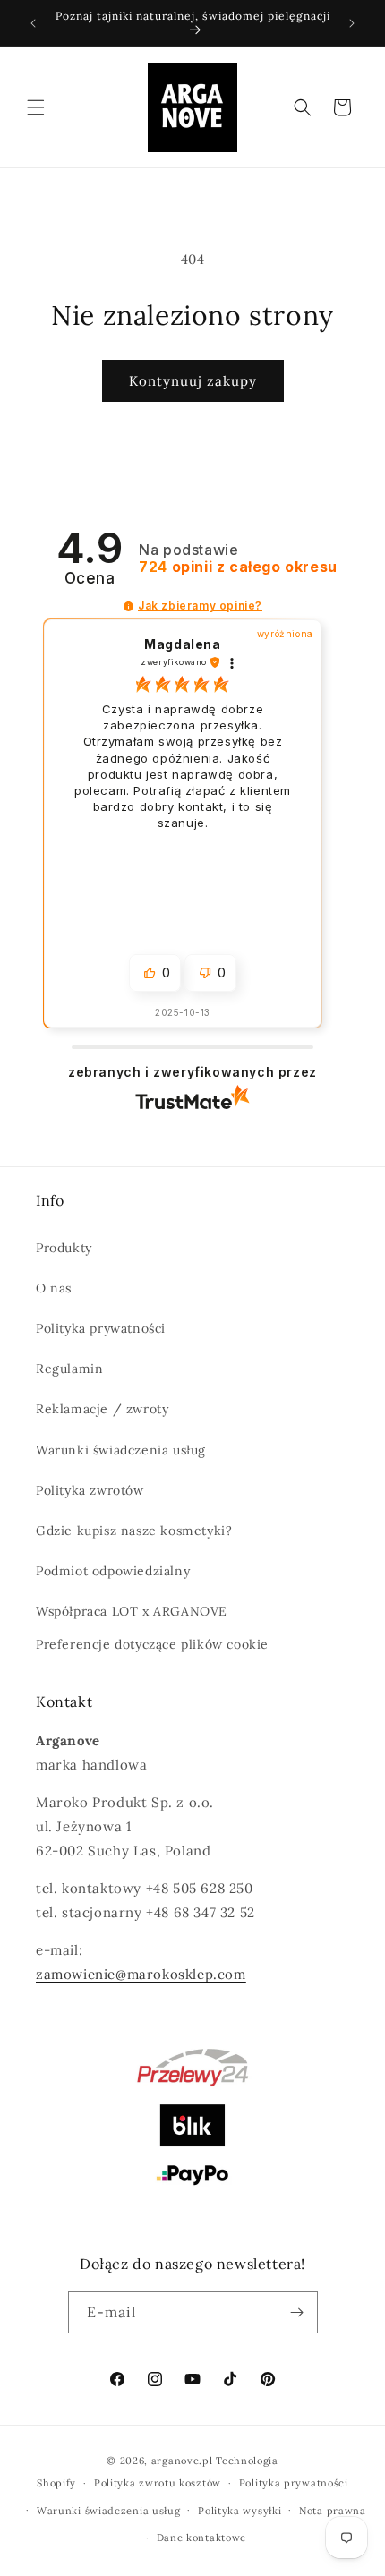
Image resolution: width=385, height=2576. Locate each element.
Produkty (64, 1248)
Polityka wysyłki (240, 2511)
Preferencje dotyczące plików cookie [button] (152, 1644)
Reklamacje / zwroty (102, 1409)
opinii (238, 567)
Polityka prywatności (101, 1328)
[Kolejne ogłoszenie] (352, 23)
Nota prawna (333, 2511)
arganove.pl (182, 2461)
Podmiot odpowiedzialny (113, 1571)
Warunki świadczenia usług (121, 1450)
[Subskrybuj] (297, 2312)
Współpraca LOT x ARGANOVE (132, 1611)
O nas (54, 1288)
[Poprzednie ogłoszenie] (33, 23)
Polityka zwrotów (90, 1490)
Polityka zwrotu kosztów (158, 2483)
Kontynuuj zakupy (193, 381)
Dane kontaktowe (202, 2538)
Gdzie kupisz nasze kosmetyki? (134, 1531)
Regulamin (69, 1369)
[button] (36, 107)
